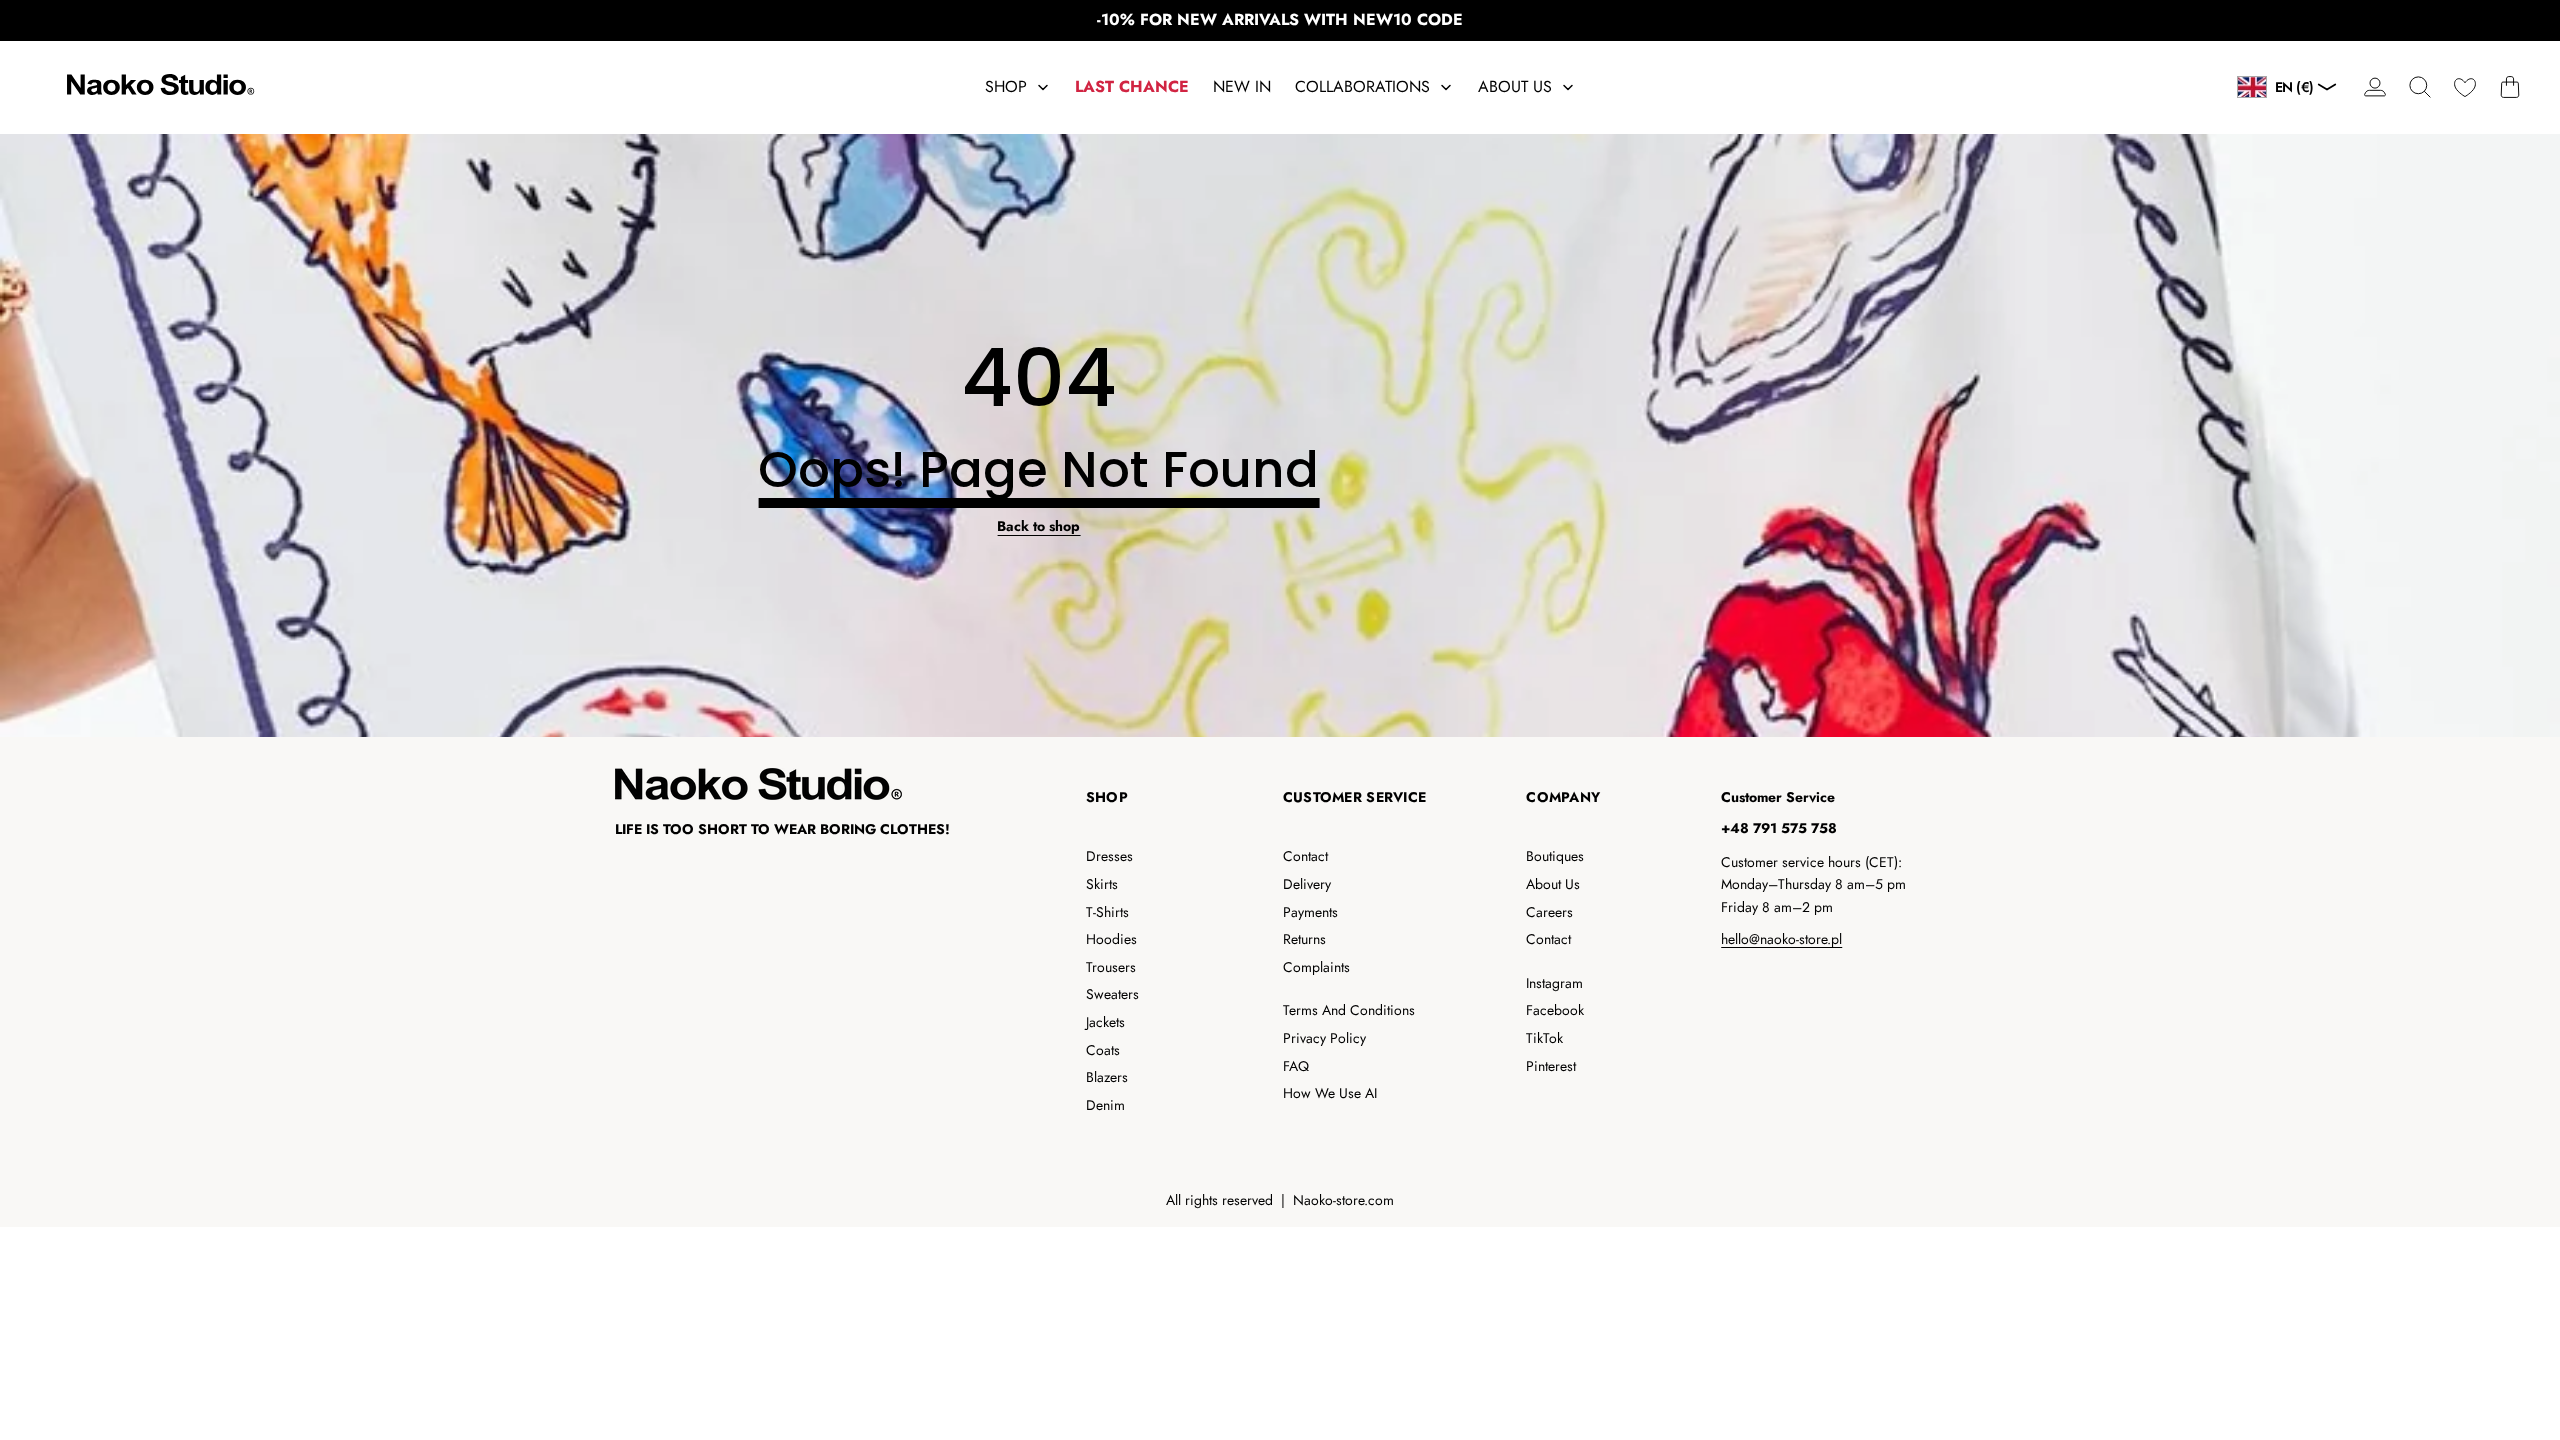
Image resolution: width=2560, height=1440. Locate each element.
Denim (1105, 1105)
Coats (1103, 1050)
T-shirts (1107, 912)
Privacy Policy (1324, 1038)
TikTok (1544, 1038)
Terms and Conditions (1349, 1010)
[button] (2419, 87)
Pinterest (1551, 1066)
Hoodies (1111, 939)
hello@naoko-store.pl (1781, 939)
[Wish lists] (2464, 87)
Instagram (1554, 983)
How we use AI (1330, 1093)
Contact (1305, 856)
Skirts (1102, 884)
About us (1553, 884)
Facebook (1555, 1010)
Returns (1304, 939)
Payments (1310, 912)
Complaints (1316, 967)
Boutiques (1555, 856)
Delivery (1307, 884)
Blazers (1107, 1077)
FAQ (1296, 1066)
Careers (1549, 912)
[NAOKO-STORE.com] (158, 87)
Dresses (1109, 856)
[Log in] (2374, 87)
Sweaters (1112, 994)
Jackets (1105, 1022)
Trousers (1111, 967)
